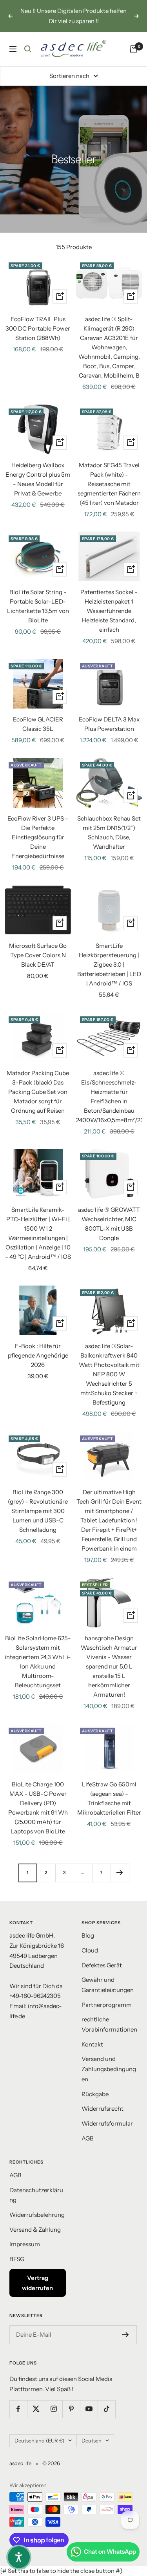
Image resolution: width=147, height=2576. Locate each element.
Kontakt (92, 2044)
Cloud (90, 1950)
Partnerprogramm (107, 2005)
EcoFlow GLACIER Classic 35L (38, 724)
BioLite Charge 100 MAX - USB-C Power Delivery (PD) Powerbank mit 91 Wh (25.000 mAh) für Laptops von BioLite (38, 1808)
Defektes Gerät (102, 1965)
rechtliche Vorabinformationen (109, 2024)
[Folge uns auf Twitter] (36, 2409)
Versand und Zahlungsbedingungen (109, 2069)
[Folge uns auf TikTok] (106, 2409)
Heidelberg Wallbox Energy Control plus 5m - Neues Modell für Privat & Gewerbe (38, 479)
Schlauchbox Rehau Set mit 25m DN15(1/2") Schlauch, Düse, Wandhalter (109, 832)
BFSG (17, 2259)
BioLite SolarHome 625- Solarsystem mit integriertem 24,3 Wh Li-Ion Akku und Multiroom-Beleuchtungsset (38, 1662)
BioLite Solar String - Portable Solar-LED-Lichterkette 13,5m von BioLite (38, 606)
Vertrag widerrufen (37, 2283)
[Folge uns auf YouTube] (89, 2409)
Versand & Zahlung (35, 2230)
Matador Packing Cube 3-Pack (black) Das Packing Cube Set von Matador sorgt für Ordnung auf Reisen (38, 1092)
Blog (88, 1935)
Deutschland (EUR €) (39, 2440)
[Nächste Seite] (120, 1873)
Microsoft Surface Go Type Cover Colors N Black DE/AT (38, 955)
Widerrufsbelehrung (37, 2215)
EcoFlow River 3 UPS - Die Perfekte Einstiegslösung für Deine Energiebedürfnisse (38, 837)
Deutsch (92, 2440)
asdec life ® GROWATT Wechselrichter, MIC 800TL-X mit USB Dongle (109, 1224)
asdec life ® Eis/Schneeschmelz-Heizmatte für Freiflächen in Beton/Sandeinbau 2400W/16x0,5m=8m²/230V (109, 1096)
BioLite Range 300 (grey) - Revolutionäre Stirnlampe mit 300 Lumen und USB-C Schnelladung (38, 1511)
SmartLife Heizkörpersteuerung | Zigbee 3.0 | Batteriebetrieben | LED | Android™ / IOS (109, 964)
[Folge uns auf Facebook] (18, 2409)
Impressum (25, 2244)
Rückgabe (95, 2094)
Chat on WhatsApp (110, 2552)
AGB (88, 2138)
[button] (19, 2557)
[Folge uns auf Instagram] (54, 2409)
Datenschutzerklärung (36, 2195)
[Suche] (28, 49)
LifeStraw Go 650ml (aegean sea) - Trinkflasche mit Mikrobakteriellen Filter (109, 1798)
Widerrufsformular (107, 2123)
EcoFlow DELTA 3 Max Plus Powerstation (109, 724)
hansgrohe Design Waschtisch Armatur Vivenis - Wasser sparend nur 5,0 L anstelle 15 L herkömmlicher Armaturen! (109, 1666)
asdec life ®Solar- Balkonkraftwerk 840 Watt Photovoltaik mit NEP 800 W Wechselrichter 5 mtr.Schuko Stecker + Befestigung (109, 1374)
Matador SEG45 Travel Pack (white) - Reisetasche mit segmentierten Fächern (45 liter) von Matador (109, 484)
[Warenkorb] (134, 49)
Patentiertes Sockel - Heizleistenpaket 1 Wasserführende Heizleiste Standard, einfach (109, 611)
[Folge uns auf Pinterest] (71, 2409)
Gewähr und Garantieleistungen (108, 1985)
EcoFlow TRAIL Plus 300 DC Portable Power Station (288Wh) (38, 328)
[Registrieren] (126, 2335)
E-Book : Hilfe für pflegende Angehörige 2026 (38, 1355)
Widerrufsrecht (103, 2109)
